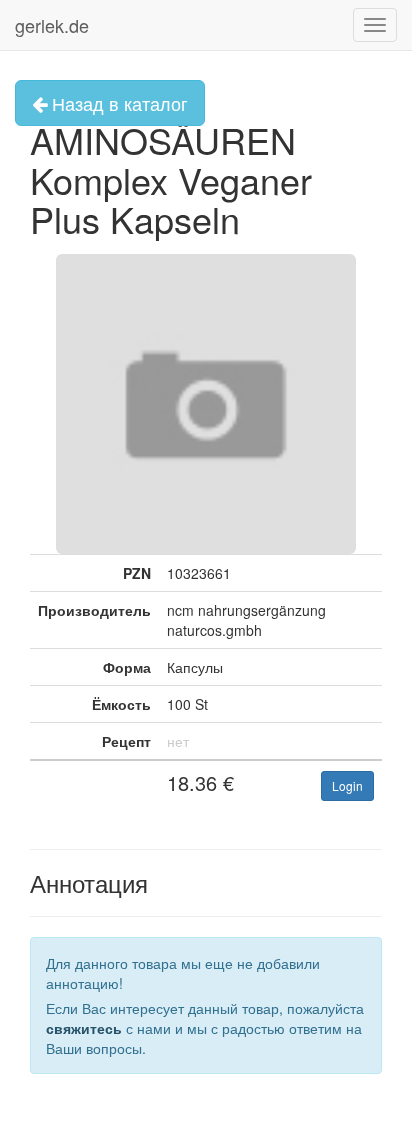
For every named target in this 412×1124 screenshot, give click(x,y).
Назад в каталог (117, 103)
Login (347, 785)
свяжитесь (84, 1028)
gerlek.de (52, 25)
